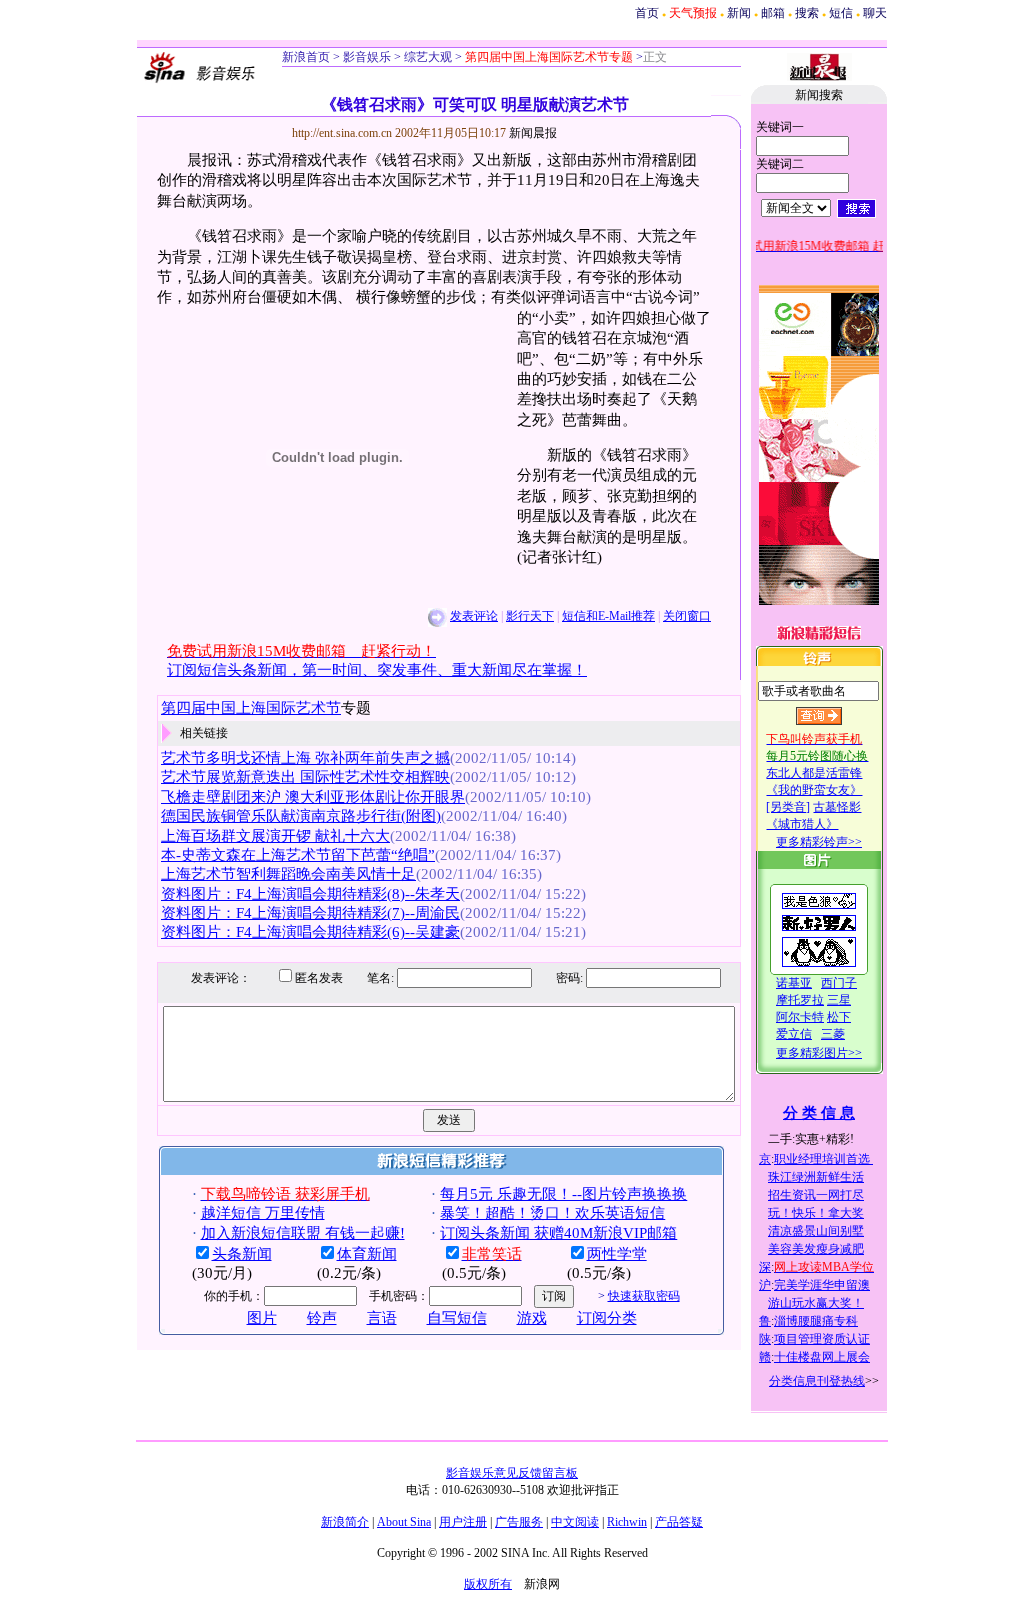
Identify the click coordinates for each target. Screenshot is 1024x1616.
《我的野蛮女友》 (814, 790)
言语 (382, 1318)
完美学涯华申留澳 (822, 1285)
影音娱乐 (367, 57)
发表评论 (474, 616)
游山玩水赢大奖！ (816, 1303)
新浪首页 (306, 57)
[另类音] (788, 807)
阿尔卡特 (800, 1017)
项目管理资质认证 (822, 1339)
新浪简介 (345, 1522)
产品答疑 (679, 1522)
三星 (839, 1000)
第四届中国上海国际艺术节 (251, 708)
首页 (647, 13)
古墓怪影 (837, 807)
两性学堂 (617, 1254)
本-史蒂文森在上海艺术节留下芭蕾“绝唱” (298, 855)
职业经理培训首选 (823, 1159)
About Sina (404, 1522)
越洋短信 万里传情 (263, 1213)
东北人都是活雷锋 (814, 773)
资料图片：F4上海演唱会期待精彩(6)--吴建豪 (310, 932)
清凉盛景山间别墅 (816, 1231)
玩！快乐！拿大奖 (816, 1213)
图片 (262, 1318)
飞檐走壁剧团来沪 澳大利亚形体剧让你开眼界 (313, 797)
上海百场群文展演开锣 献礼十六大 (275, 836)
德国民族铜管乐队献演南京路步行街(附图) (301, 816)
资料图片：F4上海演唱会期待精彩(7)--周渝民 (310, 913)
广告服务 (519, 1522)
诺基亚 (794, 983)
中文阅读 (575, 1522)
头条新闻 (242, 1254)
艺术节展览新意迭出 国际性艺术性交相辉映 (305, 777)
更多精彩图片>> (819, 1053)
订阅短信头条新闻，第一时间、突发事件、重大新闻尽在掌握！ (377, 670)
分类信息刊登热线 (817, 1381)
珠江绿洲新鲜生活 (816, 1177)
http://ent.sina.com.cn (343, 133)
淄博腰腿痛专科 (816, 1321)
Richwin (627, 1522)
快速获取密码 (644, 1296)
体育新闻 (367, 1254)
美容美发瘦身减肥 (816, 1249)
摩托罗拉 (800, 1000)
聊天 (875, 13)
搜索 (807, 13)
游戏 (532, 1318)
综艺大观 (426, 57)
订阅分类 (607, 1318)
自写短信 (457, 1318)
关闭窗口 (687, 616)
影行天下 (530, 616)
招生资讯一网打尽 (816, 1195)
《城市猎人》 (802, 824)
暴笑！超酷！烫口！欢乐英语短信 (552, 1213)
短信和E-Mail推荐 (608, 616)
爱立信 (794, 1034)
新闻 (739, 13)
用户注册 (463, 1522)
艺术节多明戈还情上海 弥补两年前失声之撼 (305, 758)
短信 (841, 13)
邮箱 (773, 13)
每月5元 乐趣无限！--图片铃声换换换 (563, 1194)
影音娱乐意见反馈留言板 (512, 1473)
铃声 (322, 1318)
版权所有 (488, 1584)
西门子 (839, 983)
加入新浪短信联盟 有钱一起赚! (303, 1233)
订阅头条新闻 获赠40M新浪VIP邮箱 (558, 1233)
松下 (839, 1017)
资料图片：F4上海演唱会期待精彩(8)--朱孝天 (310, 894)
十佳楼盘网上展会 (822, 1357)
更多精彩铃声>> (819, 842)
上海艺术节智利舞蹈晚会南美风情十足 (288, 874)
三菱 (833, 1034)
